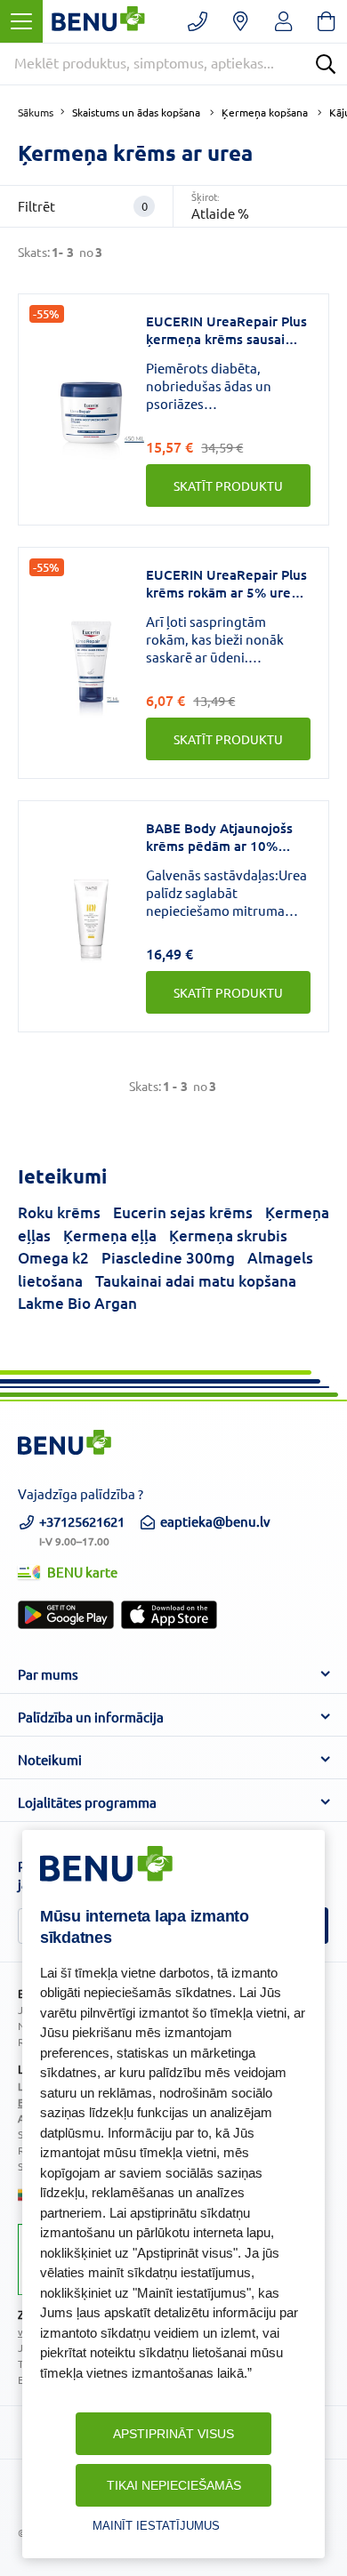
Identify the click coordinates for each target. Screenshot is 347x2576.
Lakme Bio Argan (77, 1303)
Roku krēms (59, 1212)
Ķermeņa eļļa (110, 1236)
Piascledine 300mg (168, 1258)
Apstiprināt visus (173, 2434)
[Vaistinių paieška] (241, 21)
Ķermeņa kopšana (265, 112)
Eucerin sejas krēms (183, 1212)
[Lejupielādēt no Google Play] (66, 1615)
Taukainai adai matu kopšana (196, 1281)
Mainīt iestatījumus (156, 2526)
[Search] (326, 64)
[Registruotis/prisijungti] (283, 21)
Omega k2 (53, 1258)
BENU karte (82, 1572)
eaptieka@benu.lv (215, 1521)
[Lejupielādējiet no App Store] (169, 1615)
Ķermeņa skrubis (228, 1236)
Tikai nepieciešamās (174, 2485)
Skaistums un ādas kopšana (136, 112)
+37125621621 (82, 1529)
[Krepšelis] (326, 21)
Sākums (36, 112)
